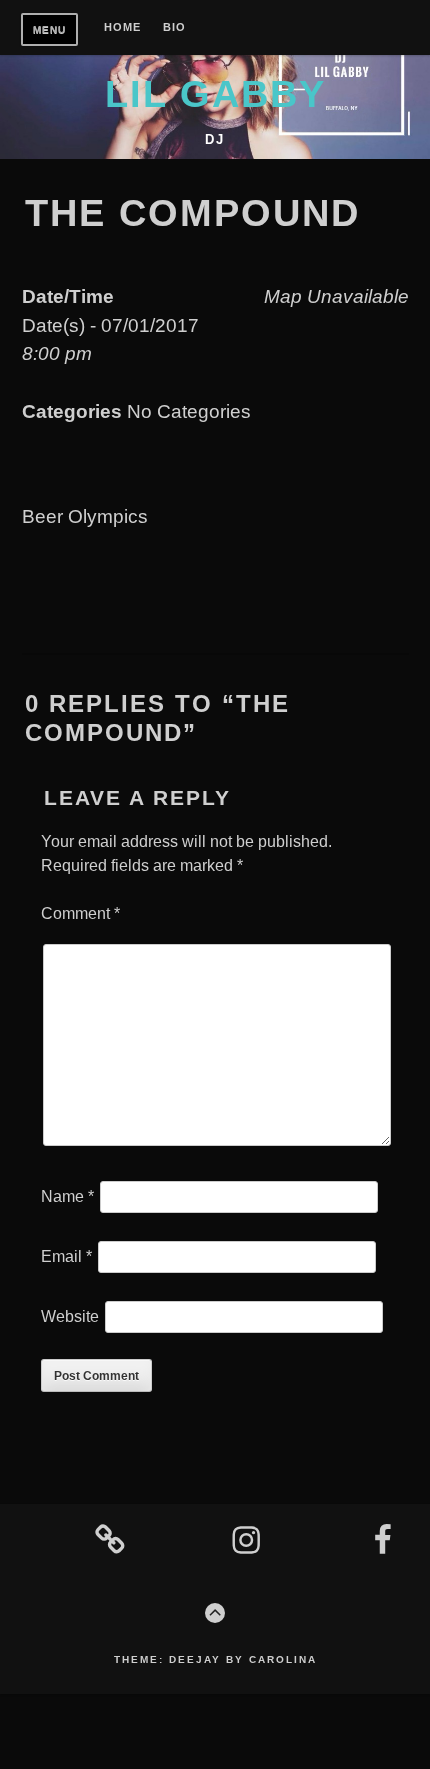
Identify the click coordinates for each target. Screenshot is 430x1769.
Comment (80, 913)
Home (122, 27)
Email (66, 1256)
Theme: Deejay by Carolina (215, 1659)
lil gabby (215, 93)
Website (70, 1316)
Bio (174, 27)
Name (67, 1196)
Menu (49, 29)
